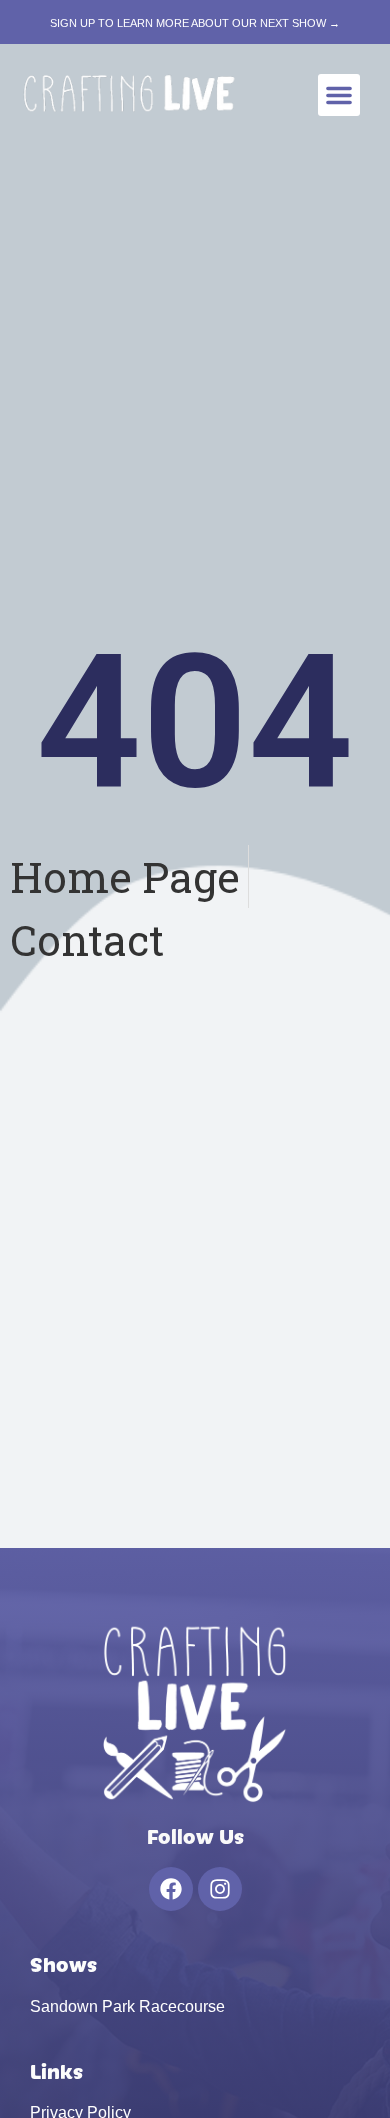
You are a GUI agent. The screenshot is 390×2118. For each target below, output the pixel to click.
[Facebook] (171, 1889)
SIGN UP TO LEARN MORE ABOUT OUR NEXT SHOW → (195, 23)
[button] (339, 95)
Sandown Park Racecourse (127, 2006)
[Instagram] (220, 1889)
